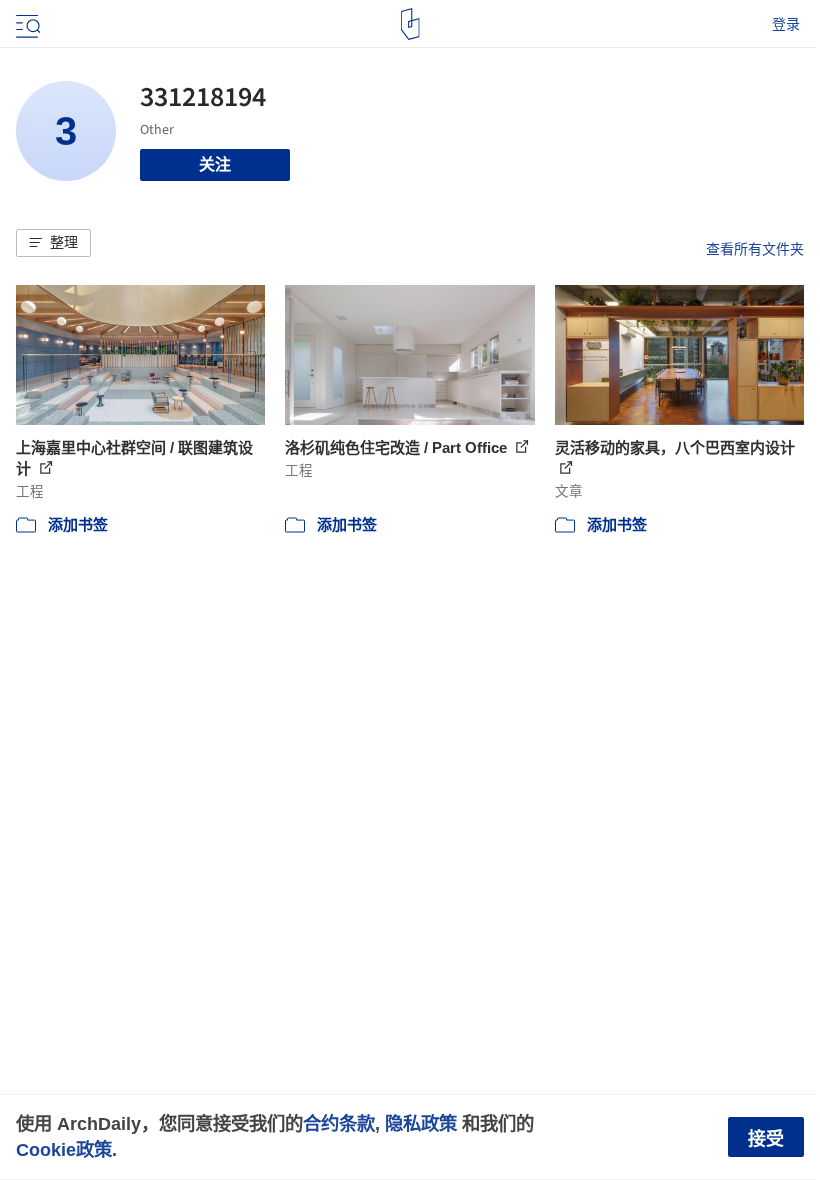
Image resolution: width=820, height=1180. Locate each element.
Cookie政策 (64, 1149)
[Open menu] (26, 24)
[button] (53, 243)
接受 (766, 1139)
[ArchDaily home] (410, 24)
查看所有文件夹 (755, 249)
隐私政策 (421, 1123)
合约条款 (339, 1123)
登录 (786, 24)
